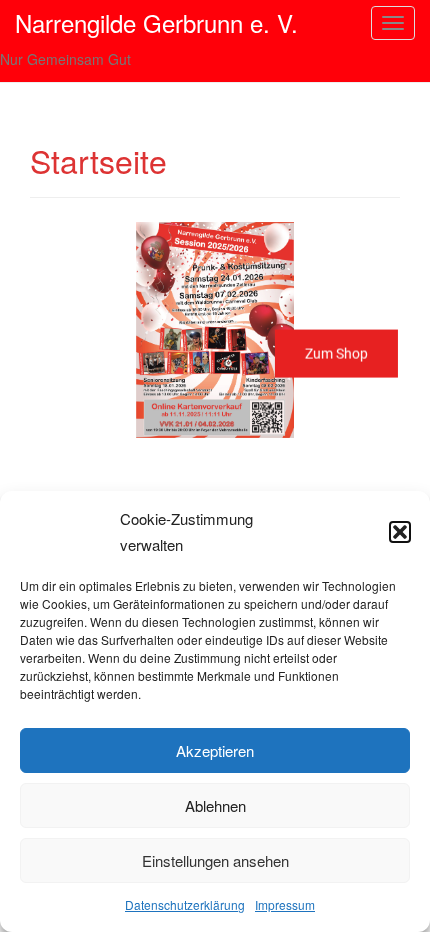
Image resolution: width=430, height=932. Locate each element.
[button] (400, 532)
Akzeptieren (215, 750)
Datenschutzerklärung (185, 904)
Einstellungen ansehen (215, 860)
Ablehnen (215, 805)
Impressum (285, 904)
